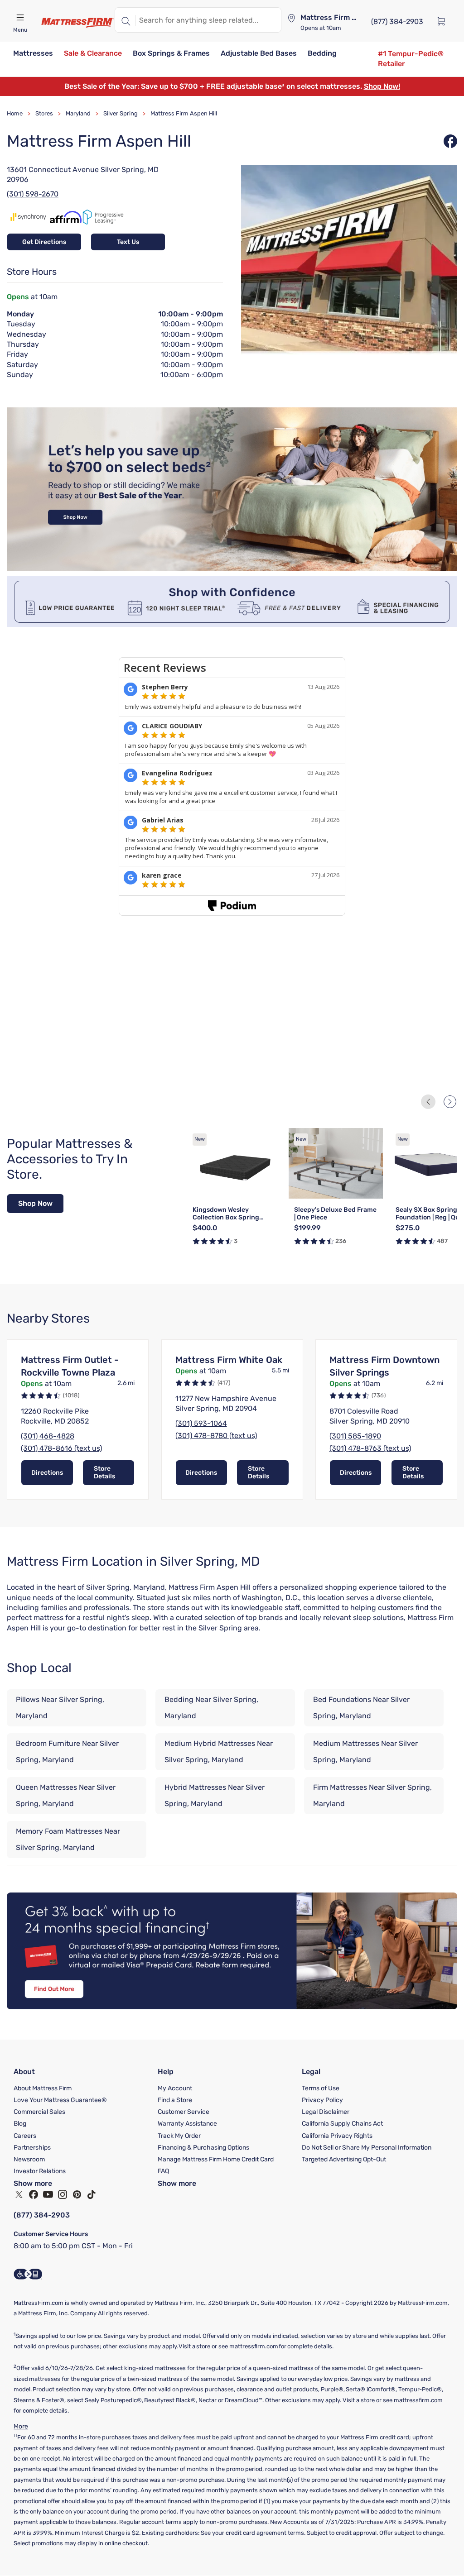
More (21, 2426)
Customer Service (184, 2112)
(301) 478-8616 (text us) (61, 1448)
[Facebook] (34, 2194)
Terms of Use (321, 2088)
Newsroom (29, 2159)
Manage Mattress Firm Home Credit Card (216, 2159)
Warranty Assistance (187, 2124)
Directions (47, 1473)
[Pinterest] (77, 2194)
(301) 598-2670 (33, 194)
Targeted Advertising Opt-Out (344, 2159)
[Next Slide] (450, 1102)
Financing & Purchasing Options (203, 2148)
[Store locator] (291, 18)
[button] (33, 54)
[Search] (125, 20)
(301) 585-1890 (355, 1436)
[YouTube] (48, 2194)
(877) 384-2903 (42, 2215)
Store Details (104, 1472)
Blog (20, 2124)
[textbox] (208, 20)
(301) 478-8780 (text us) (216, 1436)
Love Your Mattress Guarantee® (60, 2100)
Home (15, 113)
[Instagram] (63, 2194)
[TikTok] (92, 2194)
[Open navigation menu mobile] (20, 18)
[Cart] (444, 21)
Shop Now (35, 1203)
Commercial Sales (39, 2112)
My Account (175, 2088)
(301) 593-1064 (201, 1423)
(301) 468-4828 (48, 1436)
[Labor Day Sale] (232, 569)
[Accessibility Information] (28, 2274)
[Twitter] (19, 2194)
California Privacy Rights (337, 2136)
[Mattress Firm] (77, 23)
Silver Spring (121, 113)
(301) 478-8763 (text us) (370, 1448)
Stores (44, 113)
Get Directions (44, 242)
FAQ (163, 2171)
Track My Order (179, 2136)
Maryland (78, 113)
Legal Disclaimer (326, 2112)
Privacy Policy (322, 2100)
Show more (33, 2183)
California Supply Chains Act (342, 2124)
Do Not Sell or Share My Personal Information (367, 2148)
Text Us (128, 242)
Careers (25, 2136)
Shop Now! (382, 86)
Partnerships (32, 2148)
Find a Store (175, 2100)
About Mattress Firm (43, 2088)
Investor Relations (40, 2171)
